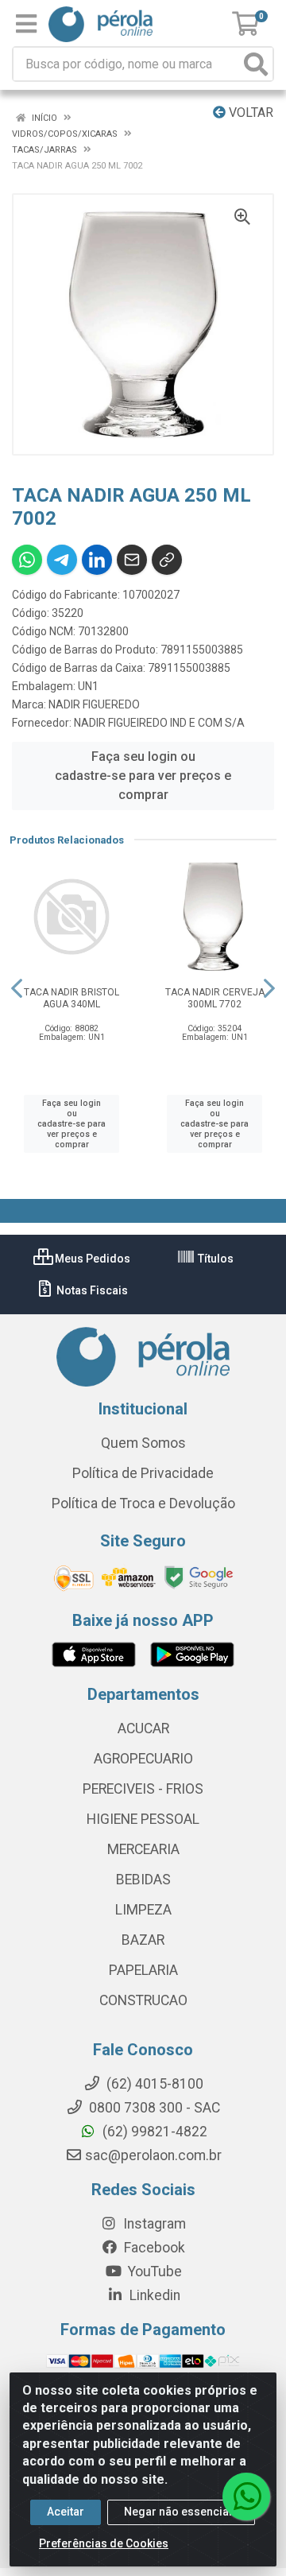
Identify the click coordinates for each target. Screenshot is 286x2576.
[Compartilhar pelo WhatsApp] (27, 560)
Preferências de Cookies (104, 2543)
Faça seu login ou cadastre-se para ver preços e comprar (143, 776)
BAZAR (143, 1940)
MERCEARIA (143, 1849)
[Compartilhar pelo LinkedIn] (97, 560)
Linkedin (153, 2295)
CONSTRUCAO (143, 2000)
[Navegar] (17, 988)
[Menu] (26, 24)
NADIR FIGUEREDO (94, 704)
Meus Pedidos (91, 1259)
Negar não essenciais (181, 2512)
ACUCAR (143, 1728)
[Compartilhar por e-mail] (132, 560)
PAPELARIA (143, 1970)
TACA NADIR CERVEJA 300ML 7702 (215, 998)
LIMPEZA (143, 1910)
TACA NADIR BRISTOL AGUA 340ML (71, 998)
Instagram (153, 2224)
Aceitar (66, 2512)
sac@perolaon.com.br (153, 2155)
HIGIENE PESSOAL (143, 1819)
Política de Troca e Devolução (143, 1503)
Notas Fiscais (91, 1290)
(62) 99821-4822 (153, 2132)
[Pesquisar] (256, 64)
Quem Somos (143, 1443)
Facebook (153, 2248)
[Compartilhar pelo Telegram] (62, 560)
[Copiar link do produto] (167, 560)
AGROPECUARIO (143, 1759)
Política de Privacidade (143, 1473)
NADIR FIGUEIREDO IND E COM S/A (159, 723)
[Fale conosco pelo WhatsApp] (246, 2496)
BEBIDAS (143, 1880)
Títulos (214, 1259)
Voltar (249, 113)
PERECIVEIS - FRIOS (143, 1789)
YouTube (153, 2271)
